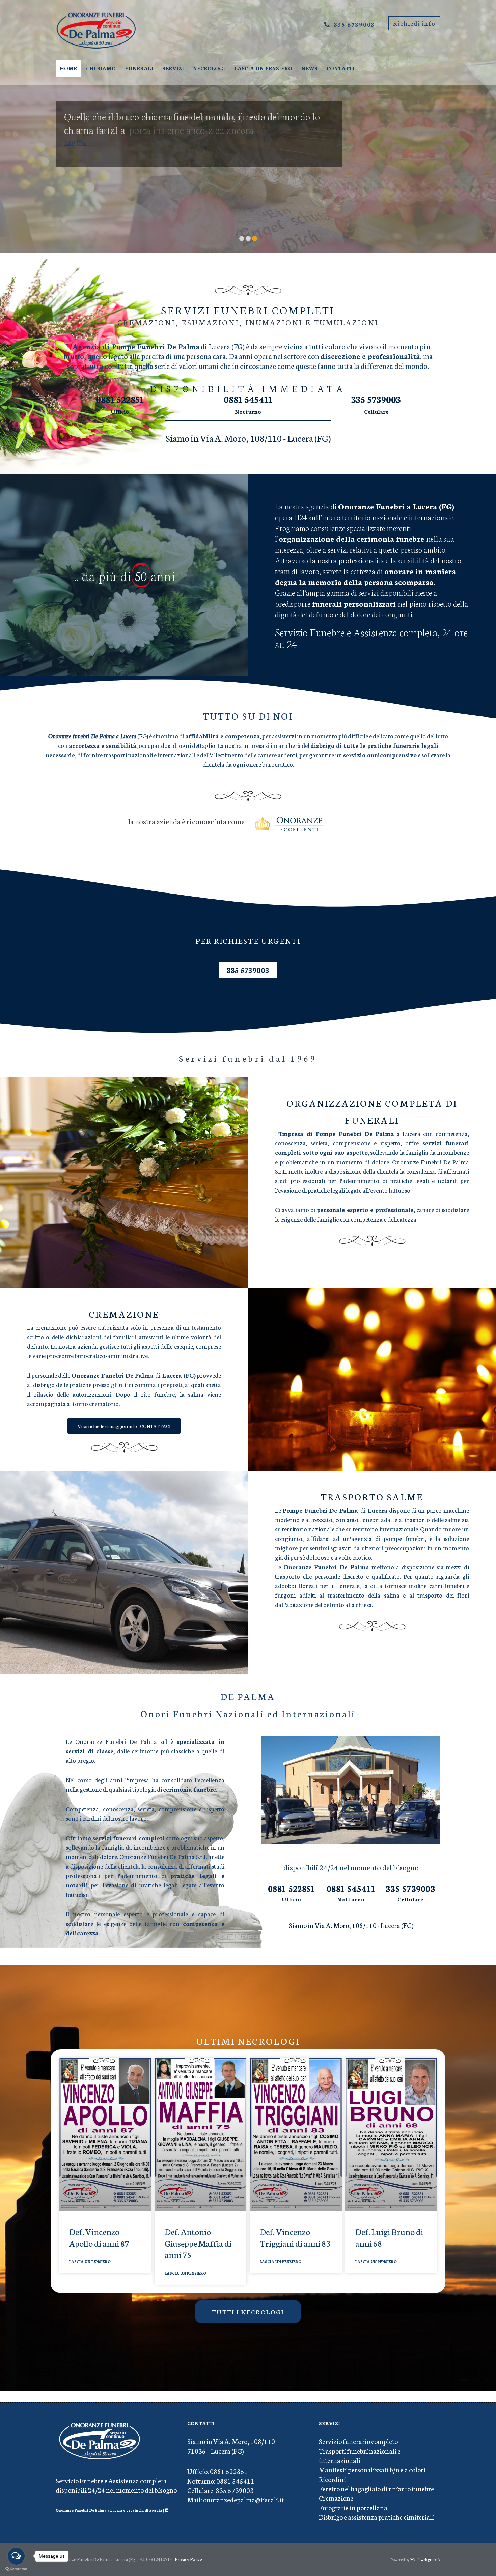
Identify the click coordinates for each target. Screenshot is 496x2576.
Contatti (340, 68)
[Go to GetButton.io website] (16, 2569)
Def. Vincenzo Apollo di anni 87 (99, 2237)
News (309, 68)
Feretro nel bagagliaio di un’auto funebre (376, 2488)
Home (68, 68)
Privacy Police (188, 2559)
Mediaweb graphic (425, 2559)
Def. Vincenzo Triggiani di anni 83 (295, 2237)
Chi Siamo (101, 68)
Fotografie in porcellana (353, 2507)
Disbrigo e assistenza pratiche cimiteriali (376, 2517)
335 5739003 (354, 24)
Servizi (173, 68)
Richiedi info (414, 23)
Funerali (139, 68)
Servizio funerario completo (358, 2441)
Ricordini (332, 2479)
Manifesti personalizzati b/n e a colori (372, 2469)
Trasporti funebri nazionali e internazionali (360, 2455)
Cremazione (336, 2498)
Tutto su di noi (248, 715)
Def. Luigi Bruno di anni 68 (389, 2237)
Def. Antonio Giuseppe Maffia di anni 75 (198, 2243)
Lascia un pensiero (263, 68)
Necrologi (209, 68)
